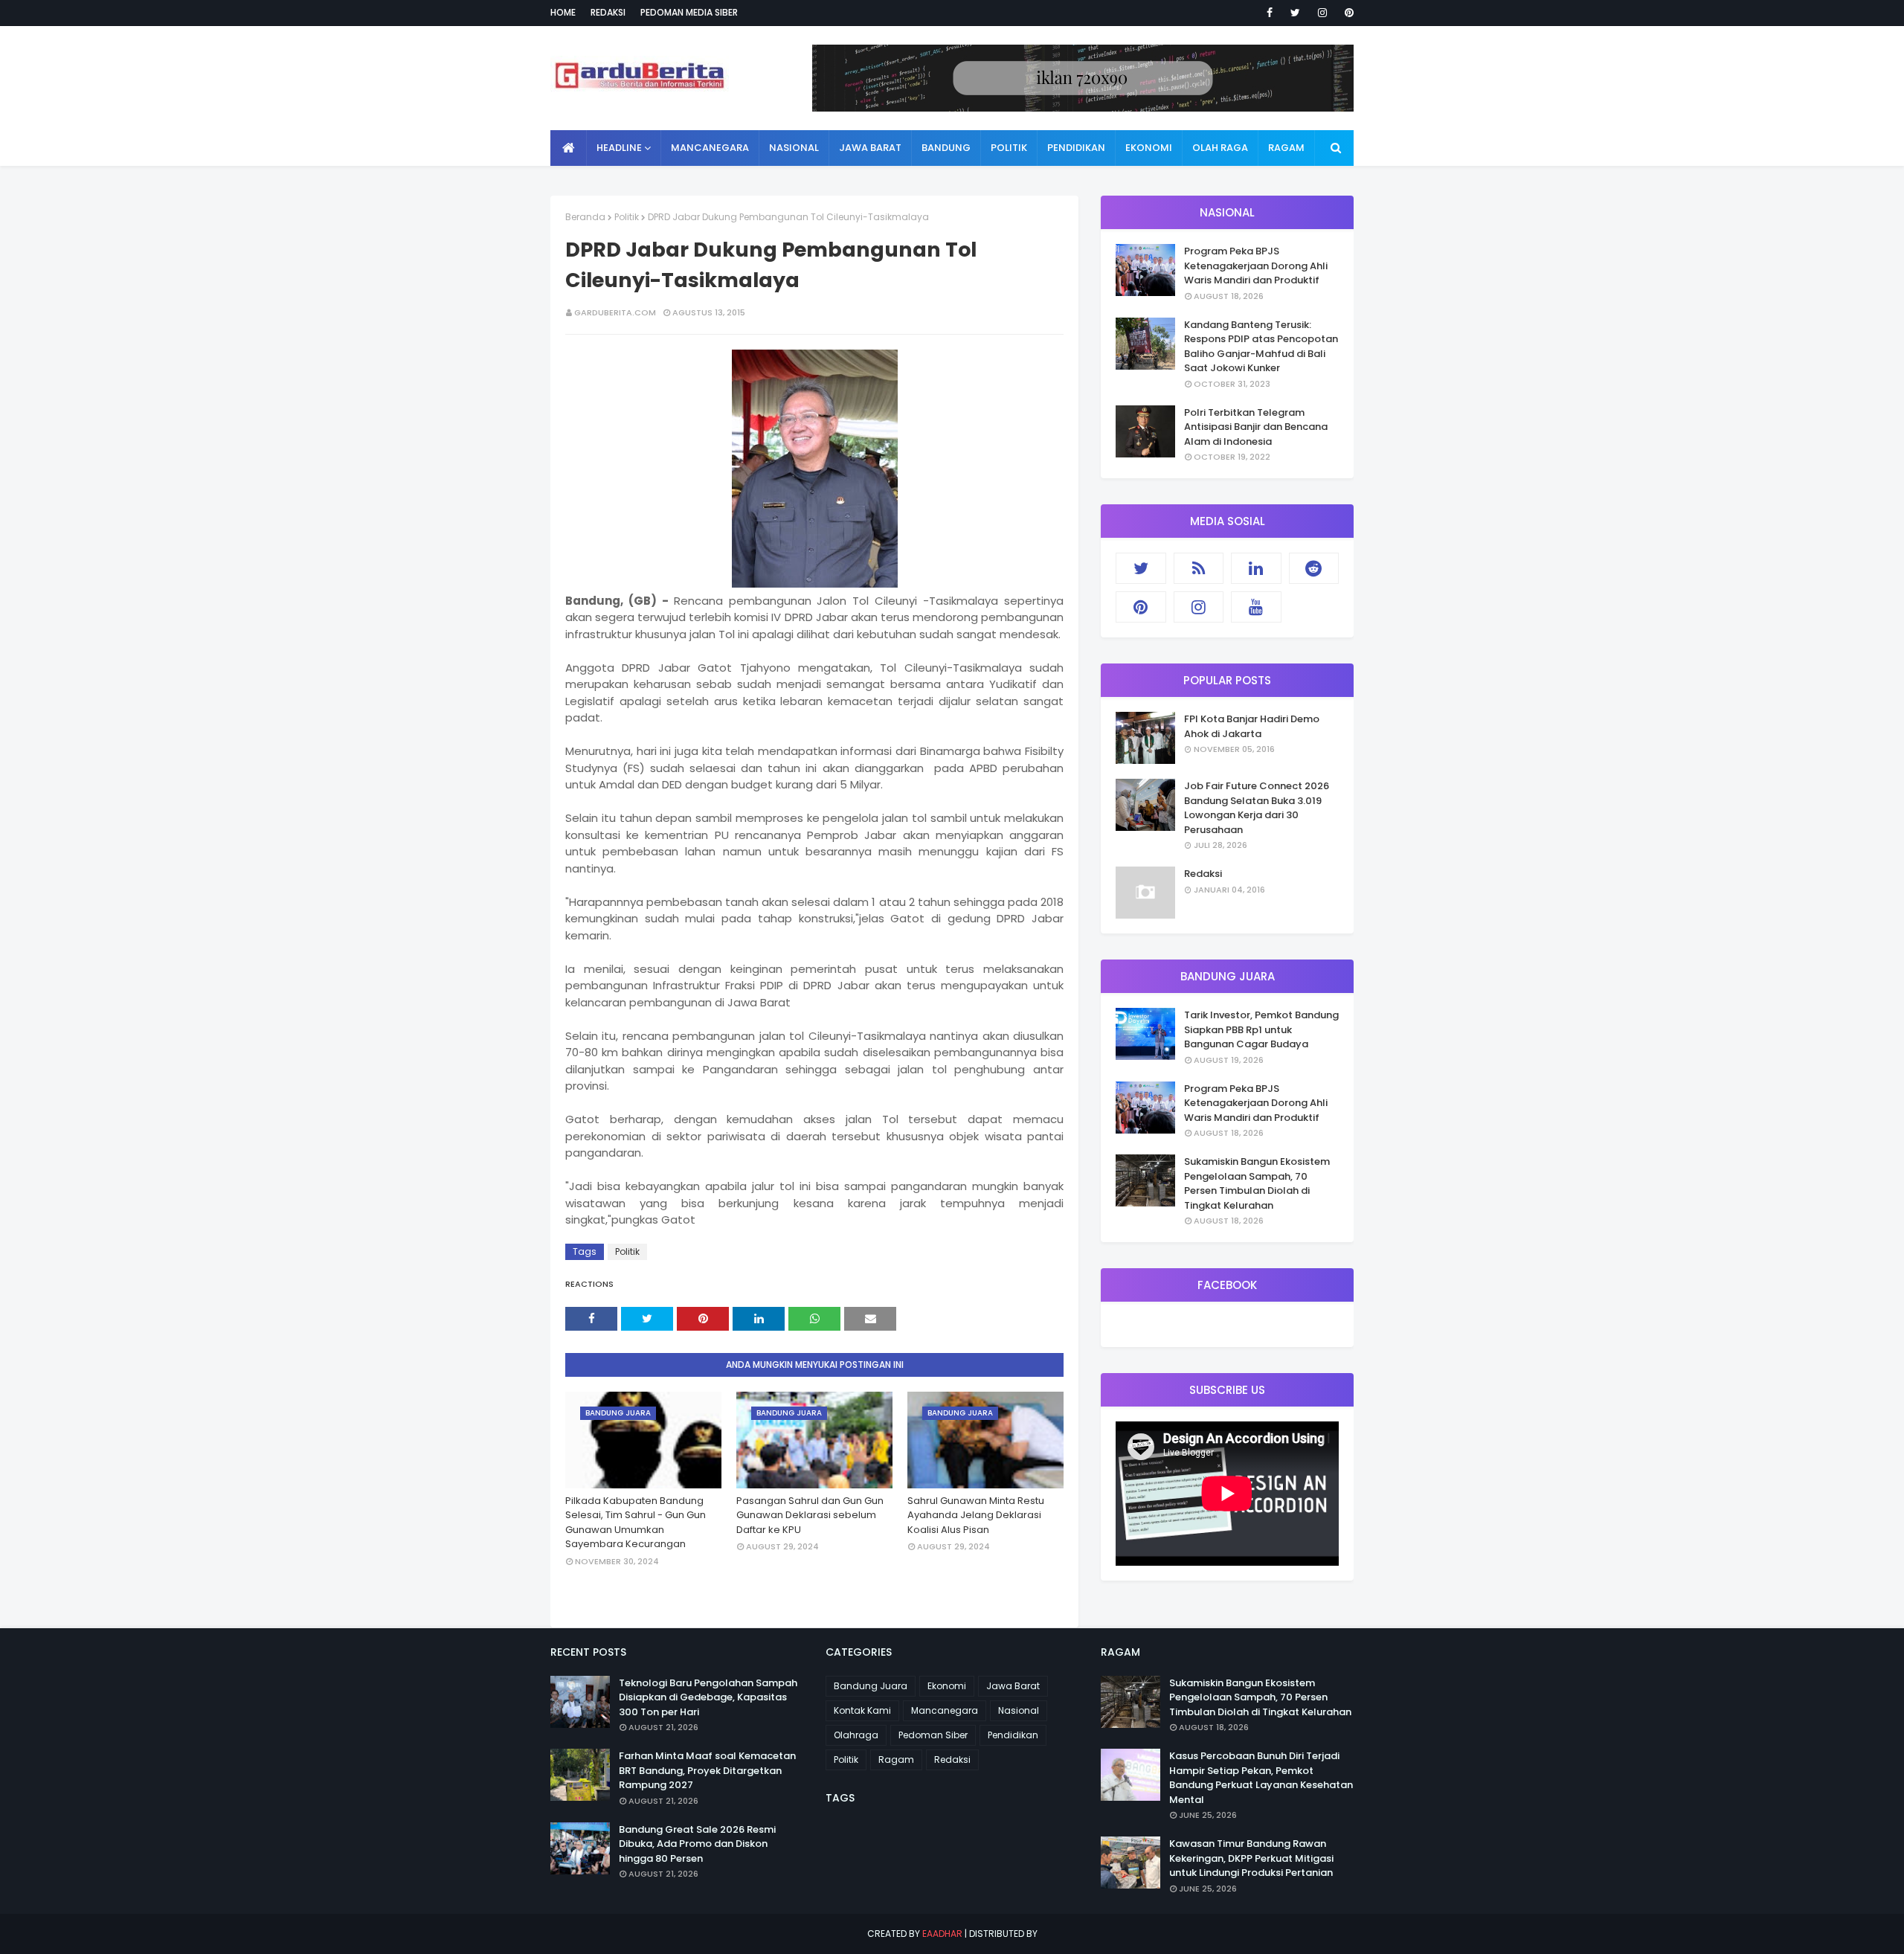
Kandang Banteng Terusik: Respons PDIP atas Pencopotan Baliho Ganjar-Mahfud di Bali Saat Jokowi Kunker (1261, 347)
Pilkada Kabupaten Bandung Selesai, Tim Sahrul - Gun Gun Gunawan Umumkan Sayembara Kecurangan (636, 1523)
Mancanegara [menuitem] (710, 148)
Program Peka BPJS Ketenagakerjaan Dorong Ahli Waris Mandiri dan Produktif (1256, 266)
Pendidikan (1013, 1735)
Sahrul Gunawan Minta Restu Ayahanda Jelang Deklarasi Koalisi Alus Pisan (976, 1515)
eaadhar (942, 1934)
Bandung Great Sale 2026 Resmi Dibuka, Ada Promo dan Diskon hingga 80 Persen (697, 1844)
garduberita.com (615, 312)
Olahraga (856, 1735)
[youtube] (1256, 607)
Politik (627, 217)
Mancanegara (945, 1710)
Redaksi (608, 12)
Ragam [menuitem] (1286, 148)
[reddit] (1314, 568)
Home (563, 12)
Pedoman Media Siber (689, 12)
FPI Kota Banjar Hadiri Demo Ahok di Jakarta (1252, 726)
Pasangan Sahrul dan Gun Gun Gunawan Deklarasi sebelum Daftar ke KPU (810, 1515)
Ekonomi (947, 1686)
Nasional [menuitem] (794, 148)
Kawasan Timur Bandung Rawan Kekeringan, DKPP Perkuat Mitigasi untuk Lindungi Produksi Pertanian (1251, 1858)
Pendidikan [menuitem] (1076, 148)
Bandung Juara (871, 1686)
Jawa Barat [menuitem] (870, 148)
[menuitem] (569, 148)
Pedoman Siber (933, 1735)
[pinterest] (1347, 13)
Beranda (585, 217)
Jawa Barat (1013, 1686)
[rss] (1199, 568)
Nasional (1019, 1710)
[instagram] (1322, 13)
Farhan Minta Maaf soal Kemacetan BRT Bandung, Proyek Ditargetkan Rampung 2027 (707, 1770)
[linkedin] (1256, 568)
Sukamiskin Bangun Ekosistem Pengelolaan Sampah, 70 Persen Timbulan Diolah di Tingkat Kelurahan (1257, 1183)
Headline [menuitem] (619, 148)
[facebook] (1270, 13)
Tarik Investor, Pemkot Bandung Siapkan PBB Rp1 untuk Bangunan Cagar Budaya (1261, 1029)
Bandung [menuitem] (946, 148)
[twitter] (1295, 13)
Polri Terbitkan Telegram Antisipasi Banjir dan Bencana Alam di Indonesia (1256, 427)
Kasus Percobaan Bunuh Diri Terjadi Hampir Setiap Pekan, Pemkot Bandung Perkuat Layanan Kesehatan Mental (1261, 1778)
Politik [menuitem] (1009, 148)
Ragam (896, 1759)
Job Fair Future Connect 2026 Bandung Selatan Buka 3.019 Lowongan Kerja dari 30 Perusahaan (1257, 808)
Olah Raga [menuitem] (1220, 148)
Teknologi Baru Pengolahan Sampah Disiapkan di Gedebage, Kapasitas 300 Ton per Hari (708, 1697)
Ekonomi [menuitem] (1149, 148)
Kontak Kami (862, 1710)
